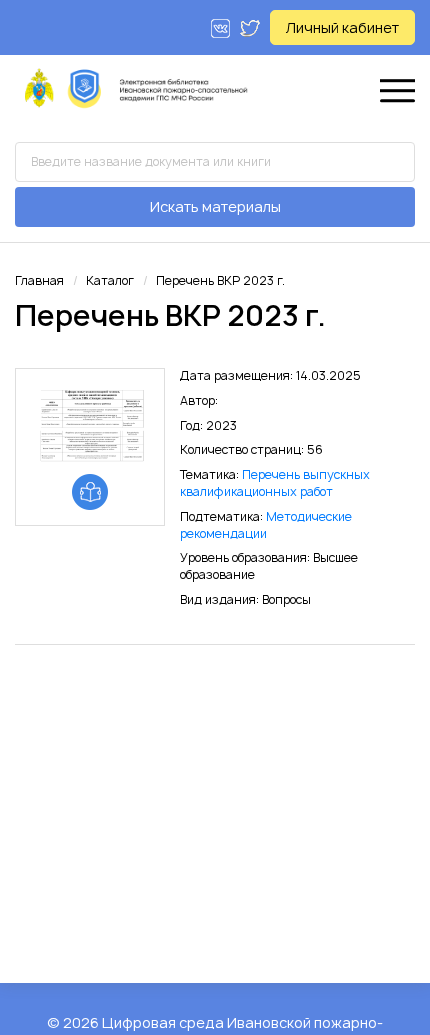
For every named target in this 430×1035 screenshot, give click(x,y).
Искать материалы (215, 206)
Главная (39, 280)
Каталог (110, 280)
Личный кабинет (342, 27)
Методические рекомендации (266, 525)
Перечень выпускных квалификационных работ (275, 483)
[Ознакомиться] (90, 492)
